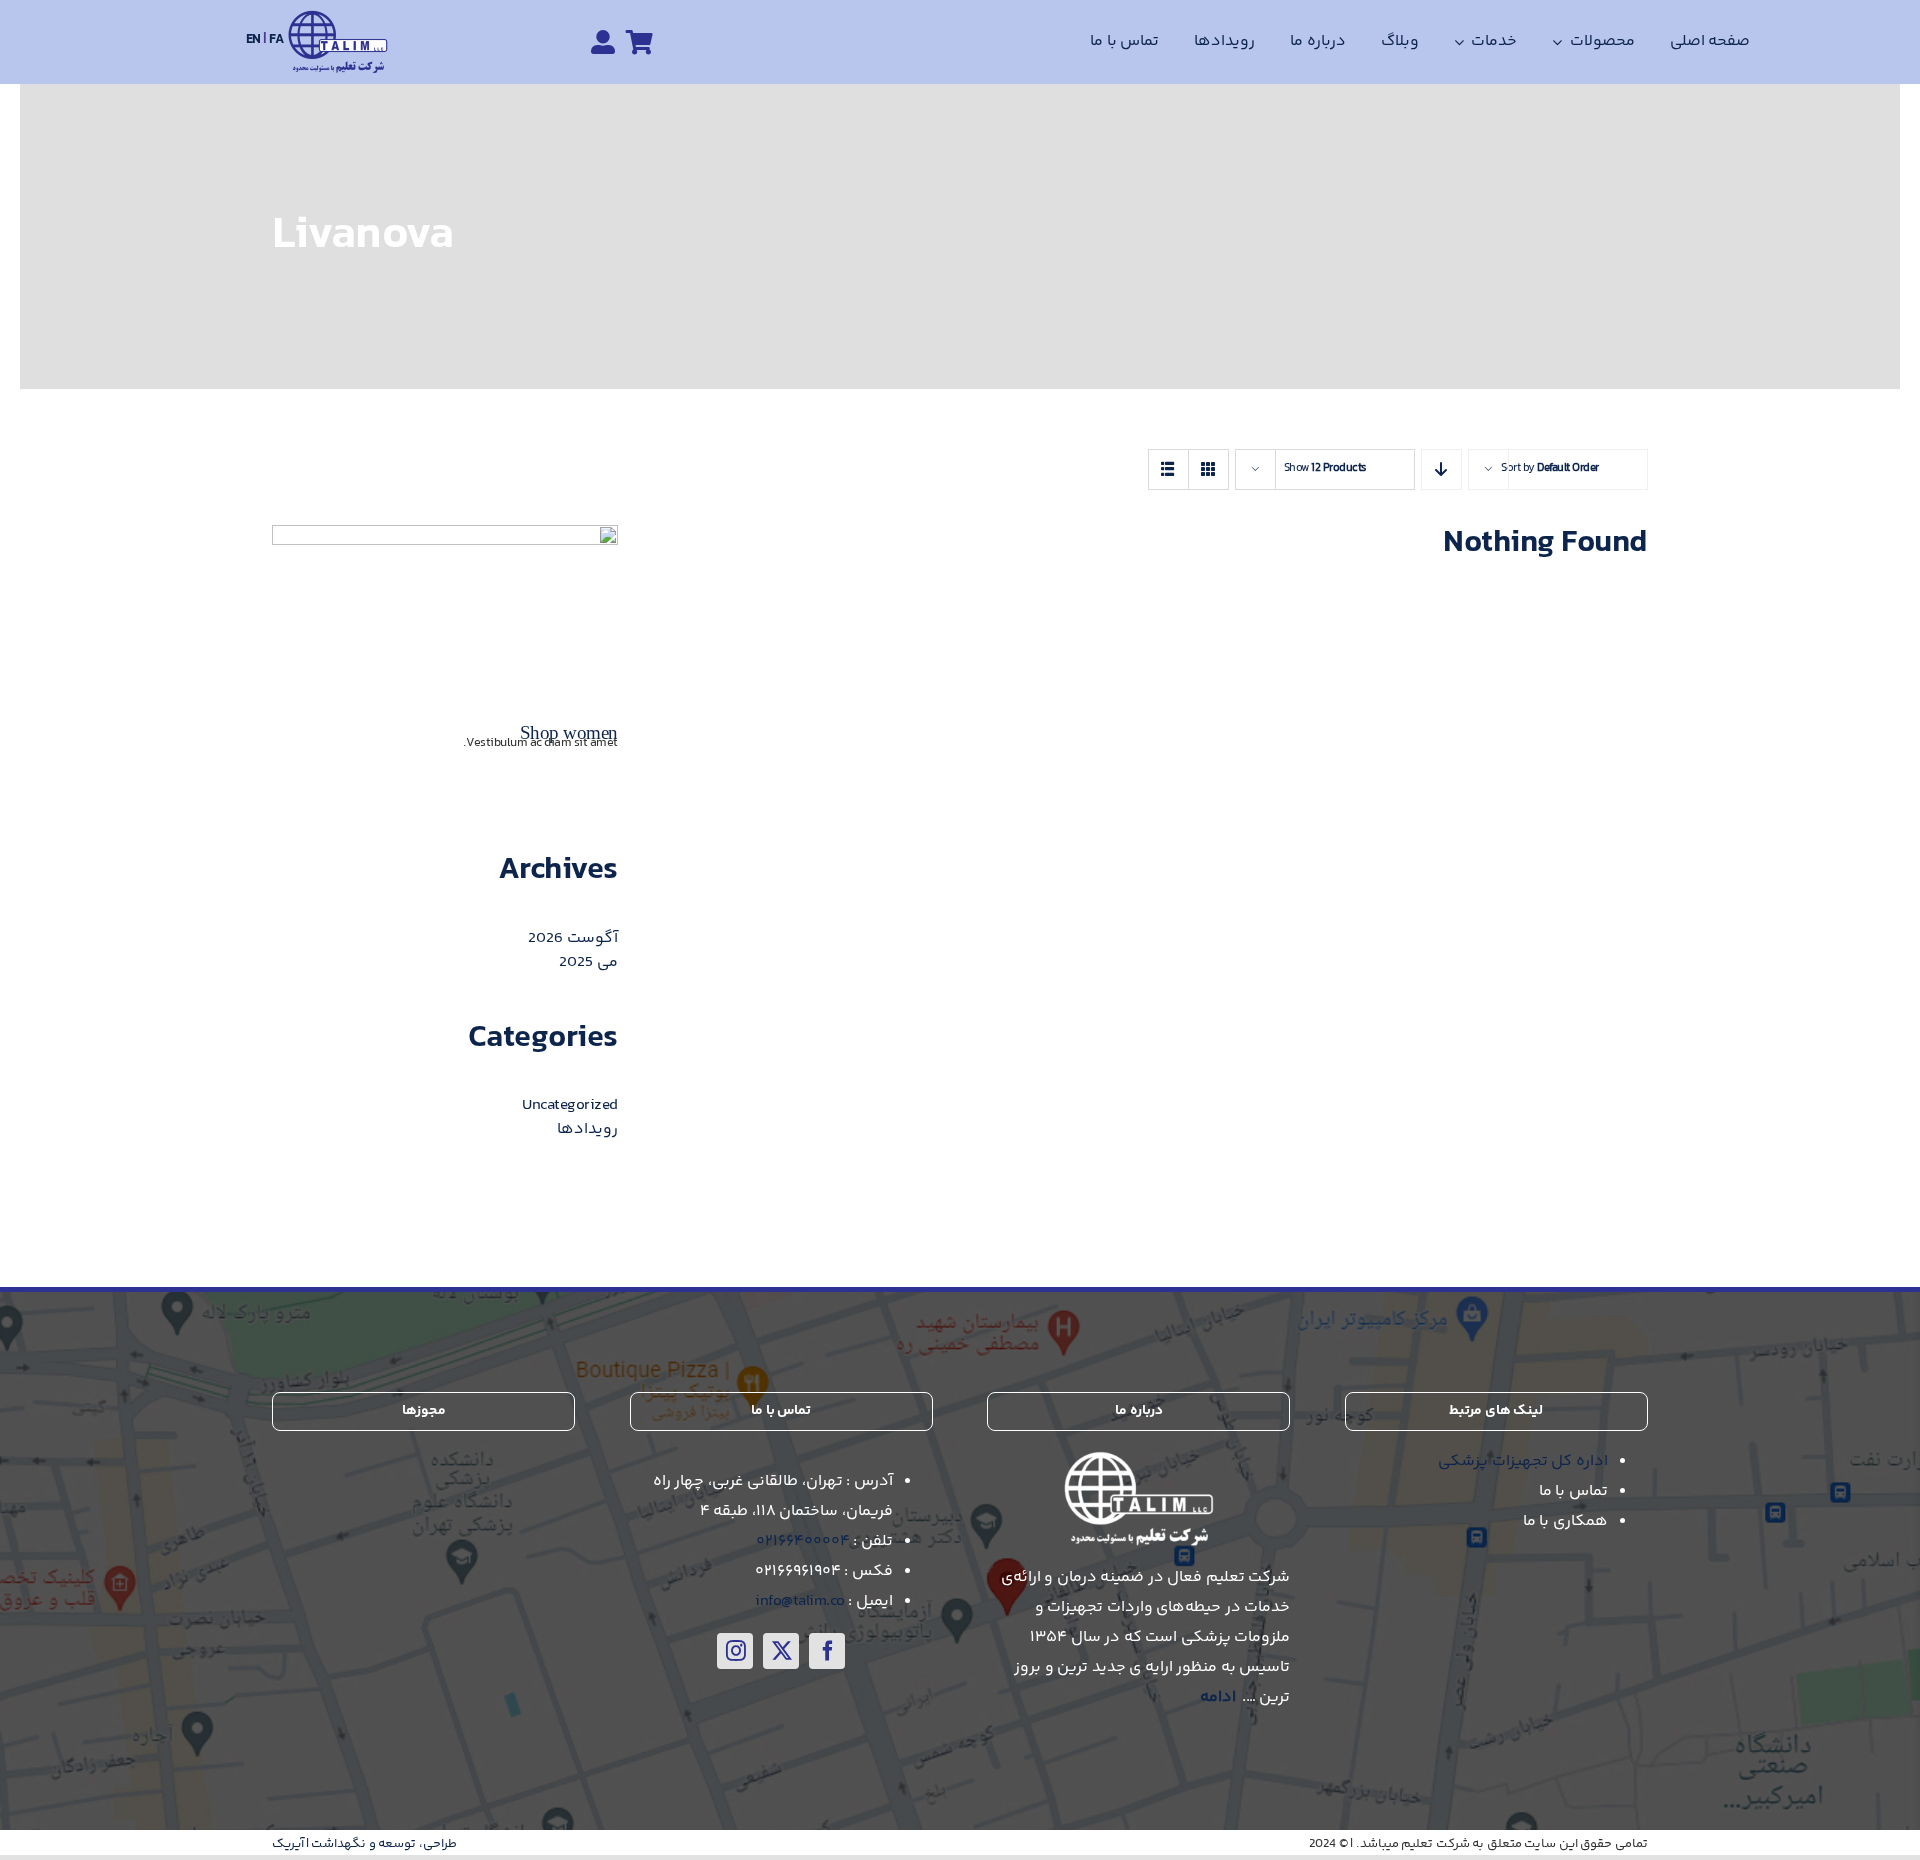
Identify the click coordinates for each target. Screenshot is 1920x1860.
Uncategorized (570, 1105)
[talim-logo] (338, 17)
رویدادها (587, 1129)
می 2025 (588, 962)
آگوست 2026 (573, 938)
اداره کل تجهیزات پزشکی (1523, 1461)
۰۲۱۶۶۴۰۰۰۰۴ (803, 1541)
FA (276, 40)
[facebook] (827, 1651)
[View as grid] (1208, 469)
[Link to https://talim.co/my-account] (603, 42)
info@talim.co (800, 1601)
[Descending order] (1441, 469)
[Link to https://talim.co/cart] (639, 42)
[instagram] (735, 1651)
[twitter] (781, 1651)
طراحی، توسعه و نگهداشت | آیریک (364, 1844)
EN (255, 40)
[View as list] (1168, 469)
